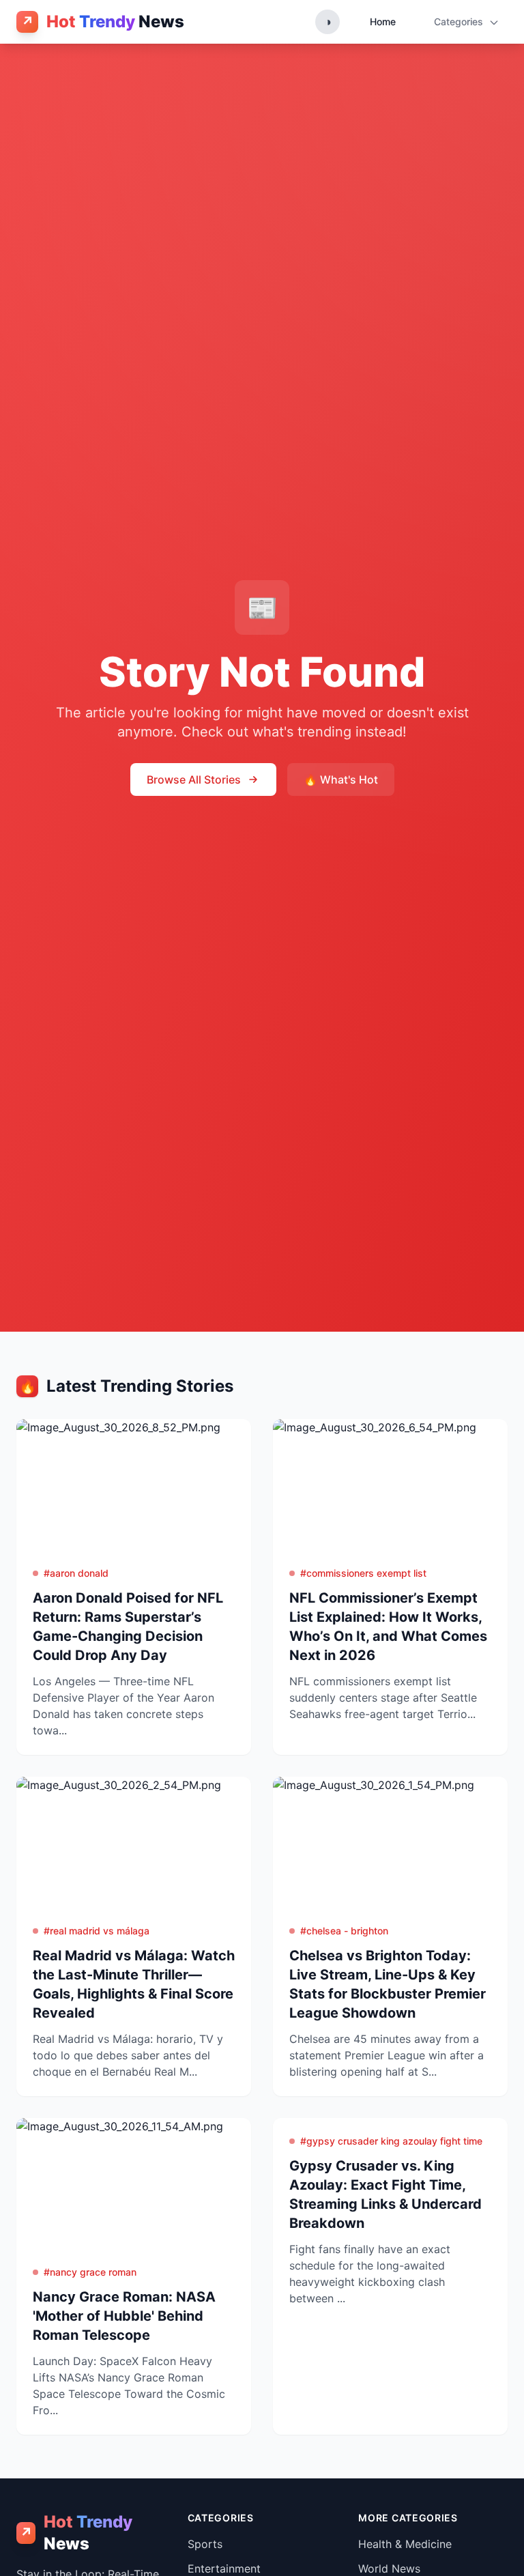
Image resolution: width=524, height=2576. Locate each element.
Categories (460, 22)
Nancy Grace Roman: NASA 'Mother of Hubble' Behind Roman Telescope (124, 2316)
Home (383, 22)
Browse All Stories (194, 779)
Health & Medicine (405, 2544)
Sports (205, 2544)
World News (389, 2568)
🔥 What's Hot (341, 779)
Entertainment (224, 2568)
